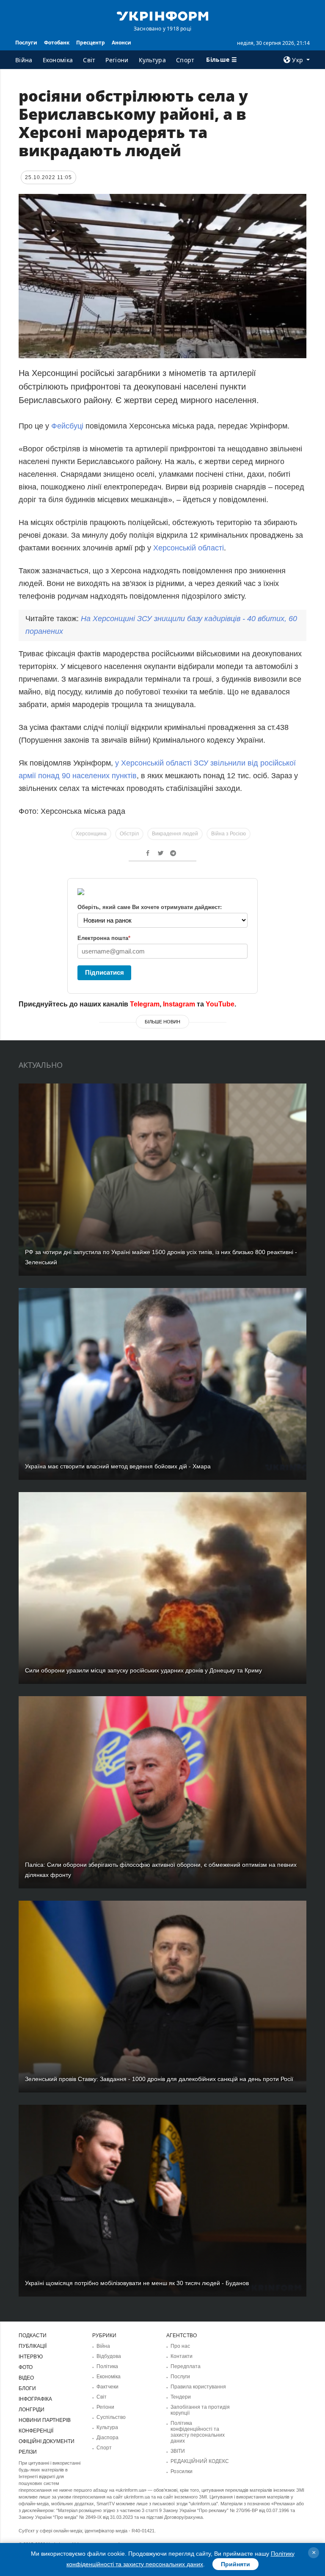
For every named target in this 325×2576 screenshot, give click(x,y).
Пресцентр (91, 43)
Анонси (121, 43)
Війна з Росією (229, 834)
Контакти (182, 2356)
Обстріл (129, 834)
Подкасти (33, 2336)
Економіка (58, 60)
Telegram (145, 1004)
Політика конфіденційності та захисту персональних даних (198, 2432)
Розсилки (182, 2471)
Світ (89, 60)
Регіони (117, 60)
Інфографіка (35, 2399)
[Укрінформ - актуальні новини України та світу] (162, 15)
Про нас (180, 2346)
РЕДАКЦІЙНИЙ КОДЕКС (200, 2461)
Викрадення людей (175, 834)
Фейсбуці (68, 426)
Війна (24, 60)
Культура (152, 60)
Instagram (179, 1004)
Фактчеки (107, 2387)
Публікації (33, 2346)
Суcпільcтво (111, 2417)
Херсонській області (189, 548)
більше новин (162, 1022)
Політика (107, 2366)
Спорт (185, 60)
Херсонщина (91, 834)
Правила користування (198, 2387)
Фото (26, 2367)
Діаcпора (107, 2438)
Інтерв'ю (31, 2357)
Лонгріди (32, 2410)
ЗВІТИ (178, 2451)
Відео (26, 2378)
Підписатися (105, 972)
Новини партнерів (45, 2420)
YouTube (220, 1004)
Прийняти (235, 2564)
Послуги (26, 43)
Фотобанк (57, 43)
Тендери (181, 2397)
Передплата (186, 2366)
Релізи (28, 2452)
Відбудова (109, 2356)
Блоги (27, 2388)
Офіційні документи (47, 2441)
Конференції (36, 2431)
